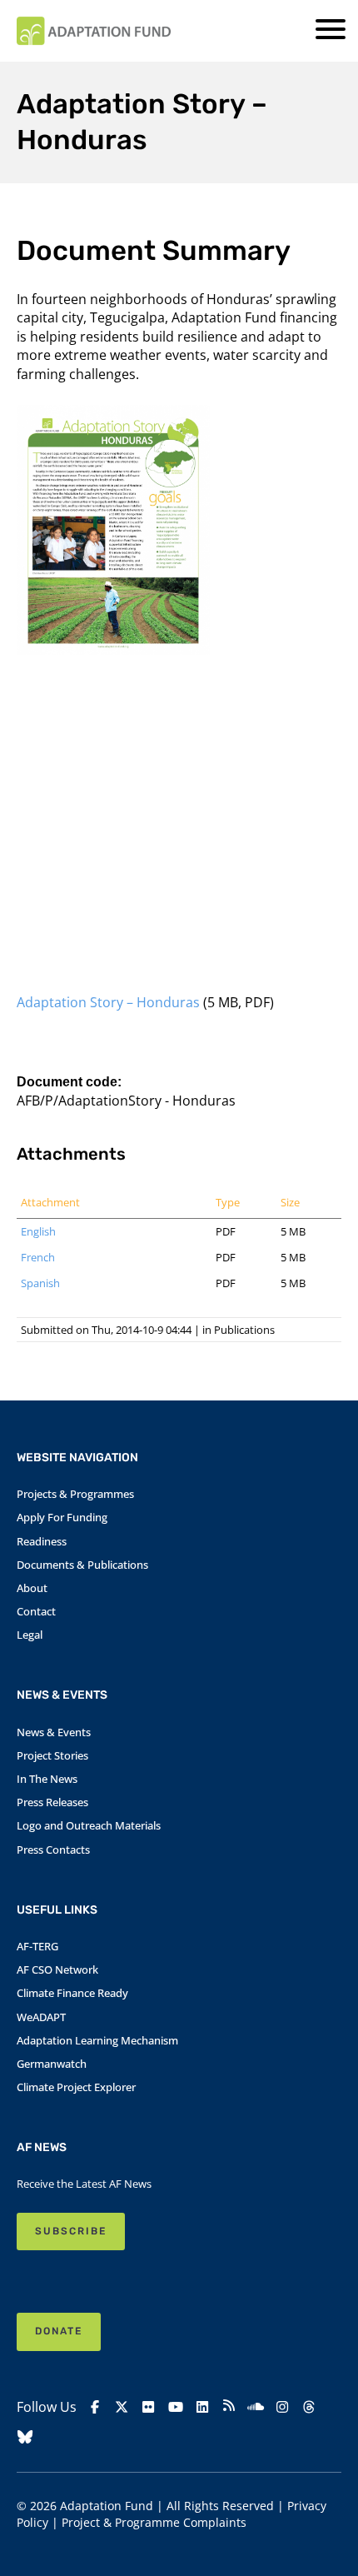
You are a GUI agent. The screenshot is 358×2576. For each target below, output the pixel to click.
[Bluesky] (25, 2437)
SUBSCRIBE (71, 2231)
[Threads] (309, 2407)
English (38, 1231)
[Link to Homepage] (94, 31)
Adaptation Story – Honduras (108, 1002)
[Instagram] (282, 2407)
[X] (122, 2407)
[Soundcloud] (256, 2407)
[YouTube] (176, 2407)
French (38, 1257)
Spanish (40, 1283)
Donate (59, 2331)
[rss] (229, 2408)
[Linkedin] (202, 2407)
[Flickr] (148, 2407)
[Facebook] (95, 2407)
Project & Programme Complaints (154, 2522)
